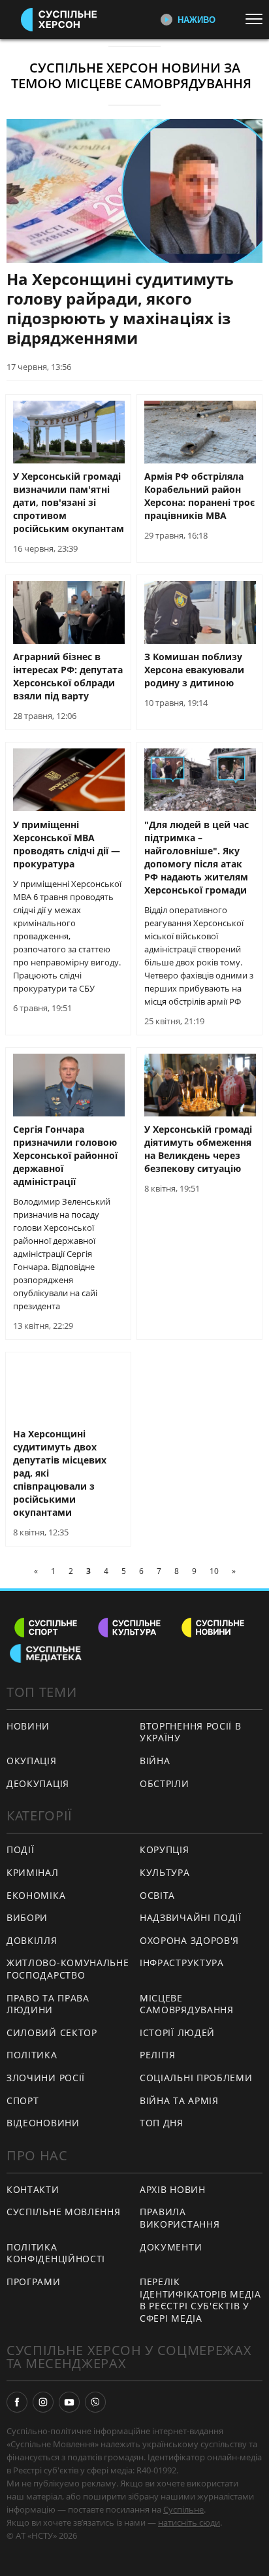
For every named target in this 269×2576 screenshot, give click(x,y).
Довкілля (32, 1940)
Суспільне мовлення (64, 2212)
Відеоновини (43, 2123)
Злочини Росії (46, 2078)
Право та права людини (48, 2004)
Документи (171, 2247)
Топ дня (162, 2123)
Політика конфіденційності (56, 2253)
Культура (165, 1872)
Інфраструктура (182, 1963)
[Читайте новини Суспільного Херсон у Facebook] (17, 2402)
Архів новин (173, 2189)
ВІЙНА (155, 1761)
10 (214, 1571)
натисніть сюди (189, 2522)
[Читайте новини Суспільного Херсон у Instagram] (43, 2402)
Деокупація (38, 1783)
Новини (28, 1726)
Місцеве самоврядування (187, 2004)
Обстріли (165, 1783)
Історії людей (177, 2032)
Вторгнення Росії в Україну (191, 1732)
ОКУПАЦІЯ (32, 1761)
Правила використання (180, 2218)
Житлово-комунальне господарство (68, 1969)
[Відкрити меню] (257, 19)
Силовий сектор (52, 2032)
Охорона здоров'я (189, 1940)
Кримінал (33, 1872)
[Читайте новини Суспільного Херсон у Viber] (95, 2402)
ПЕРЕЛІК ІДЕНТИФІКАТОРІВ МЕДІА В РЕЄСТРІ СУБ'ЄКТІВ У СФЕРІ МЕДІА (200, 2300)
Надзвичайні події (191, 1917)
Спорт (23, 2100)
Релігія (158, 2055)
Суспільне (183, 2509)
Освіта (157, 1895)
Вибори (27, 1917)
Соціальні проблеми (196, 2078)
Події (21, 1849)
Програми (34, 2282)
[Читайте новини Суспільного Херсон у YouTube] (69, 2402)
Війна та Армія (179, 2100)
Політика (32, 2055)
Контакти (33, 2189)
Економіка (36, 1895)
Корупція (165, 1849)
